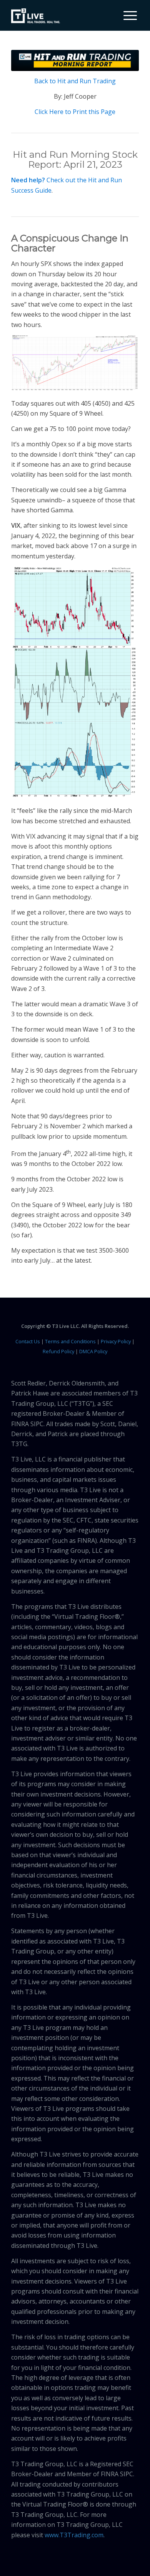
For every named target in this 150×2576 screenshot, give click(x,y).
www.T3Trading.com (74, 2535)
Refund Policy (58, 1351)
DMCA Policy (93, 1351)
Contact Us (28, 1341)
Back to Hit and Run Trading (75, 81)
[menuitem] (127, 15)
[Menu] (126, 15)
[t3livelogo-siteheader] (36, 16)
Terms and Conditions (70, 1341)
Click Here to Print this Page (75, 112)
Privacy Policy (116, 1341)
